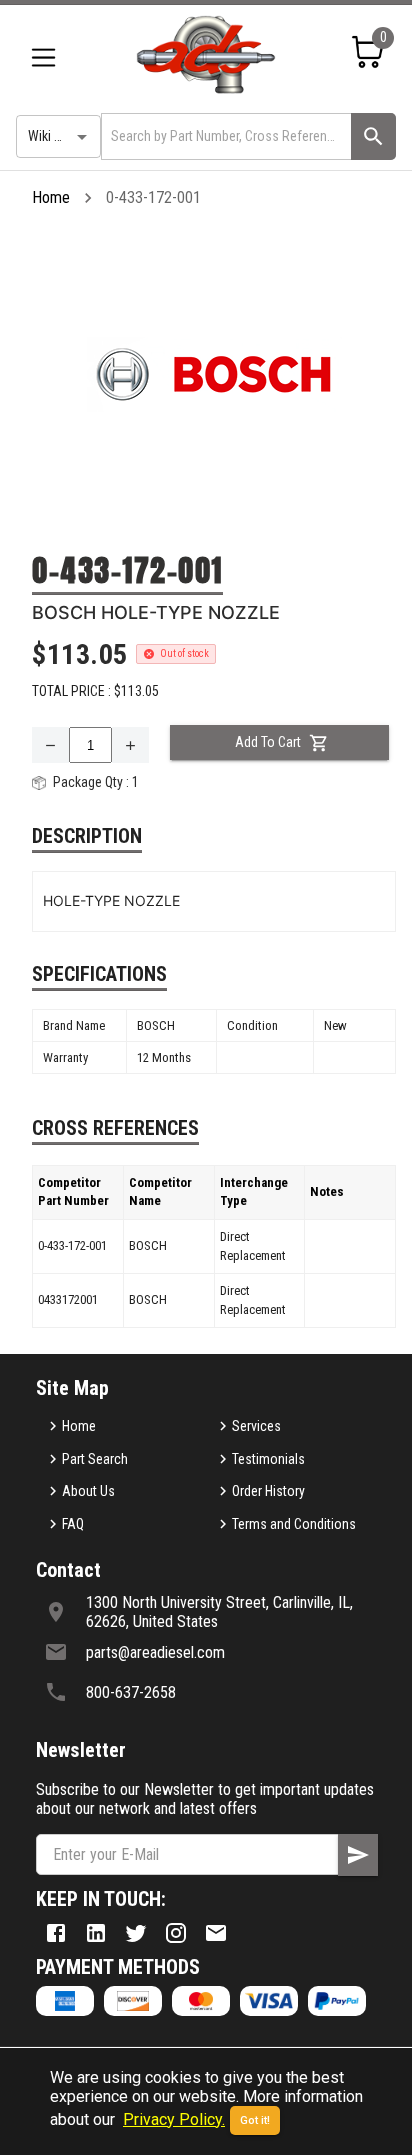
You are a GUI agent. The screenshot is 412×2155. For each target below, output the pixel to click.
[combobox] (224, 136)
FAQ (73, 1524)
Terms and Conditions (294, 1524)
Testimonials (268, 1459)
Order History (268, 1491)
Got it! (255, 2120)
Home (51, 197)
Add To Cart (268, 742)
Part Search (95, 1459)
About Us (88, 1491)
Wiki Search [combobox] (61, 136)
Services (256, 1426)
